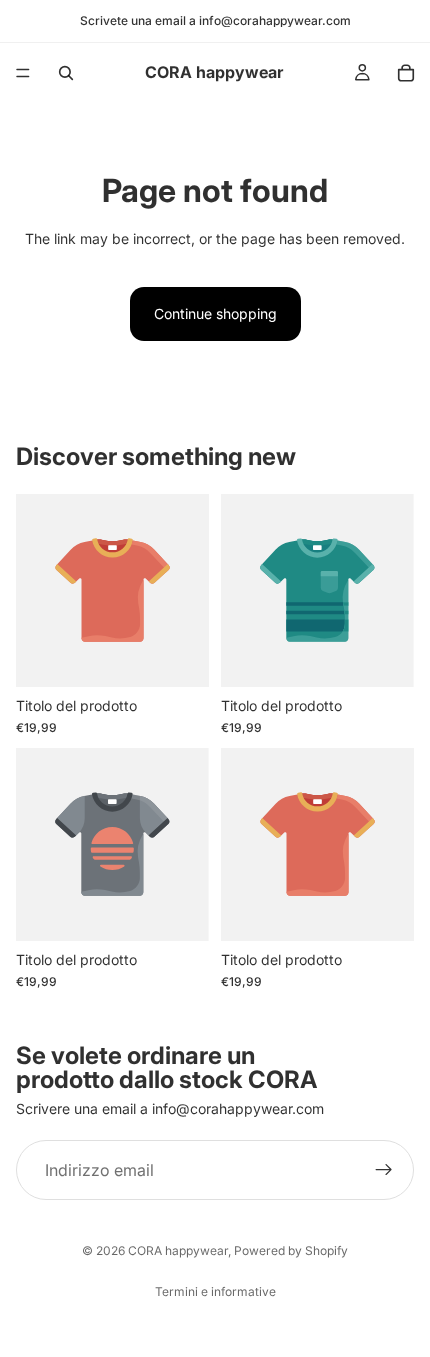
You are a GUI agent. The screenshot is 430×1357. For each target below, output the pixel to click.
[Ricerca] (66, 73)
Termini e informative (215, 1291)
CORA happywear (178, 1250)
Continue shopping (215, 313)
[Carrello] (406, 73)
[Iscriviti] (384, 1170)
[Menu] (23, 73)
